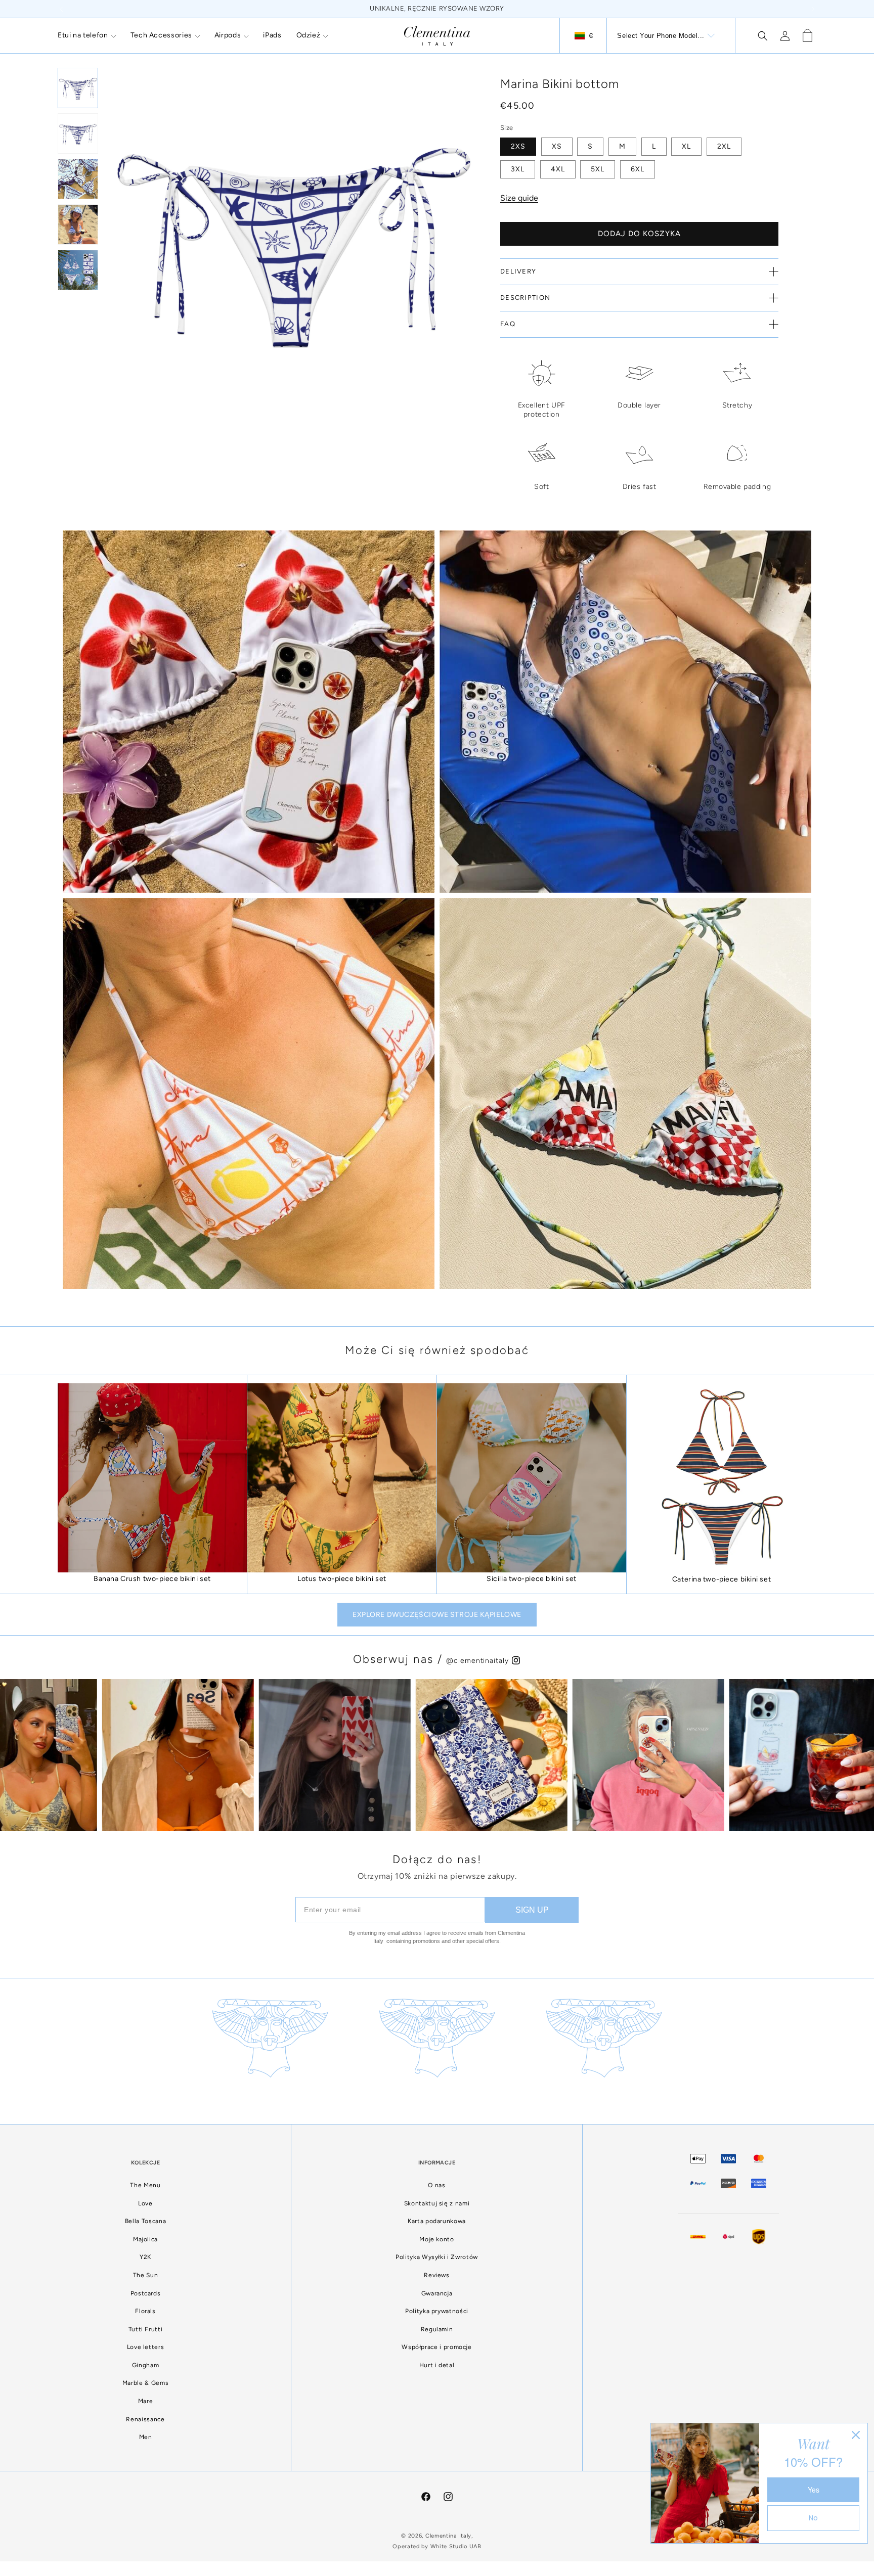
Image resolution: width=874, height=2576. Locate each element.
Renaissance (145, 2419)
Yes (814, 2490)
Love (145, 2203)
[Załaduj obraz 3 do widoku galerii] (78, 179)
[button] (87, 35)
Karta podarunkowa (437, 2221)
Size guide (519, 198)
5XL (598, 169)
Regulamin (437, 2329)
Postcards (146, 2293)
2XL (724, 146)
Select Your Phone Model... (661, 36)
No (813, 2518)
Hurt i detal (437, 2365)
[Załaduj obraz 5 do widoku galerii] (78, 270)
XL (686, 146)
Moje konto (436, 2239)
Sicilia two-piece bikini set (532, 1579)
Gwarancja (437, 2293)
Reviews (436, 2275)
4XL (558, 169)
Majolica (145, 2239)
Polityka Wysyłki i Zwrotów (437, 2257)
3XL (518, 169)
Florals (145, 2311)
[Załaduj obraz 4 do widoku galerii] (78, 224)
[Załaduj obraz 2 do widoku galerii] (78, 133)
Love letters (146, 2347)
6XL (638, 169)
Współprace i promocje (436, 2347)
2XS (518, 146)
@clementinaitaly (478, 1661)
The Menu (145, 2185)
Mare (146, 2401)
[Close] (856, 2435)
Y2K (145, 2257)
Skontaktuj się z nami (437, 2203)
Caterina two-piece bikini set (722, 1579)
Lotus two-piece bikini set (342, 1579)
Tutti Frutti (146, 2329)
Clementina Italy (448, 2536)
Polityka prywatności (437, 2311)
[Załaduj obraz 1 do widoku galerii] (78, 88)
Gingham (145, 2365)
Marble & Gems (145, 2383)
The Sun (145, 2275)
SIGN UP (532, 1910)
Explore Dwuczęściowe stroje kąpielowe (437, 1615)
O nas (436, 2185)
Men (146, 2437)
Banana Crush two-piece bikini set (152, 1579)
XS (557, 146)
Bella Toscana (145, 2221)
